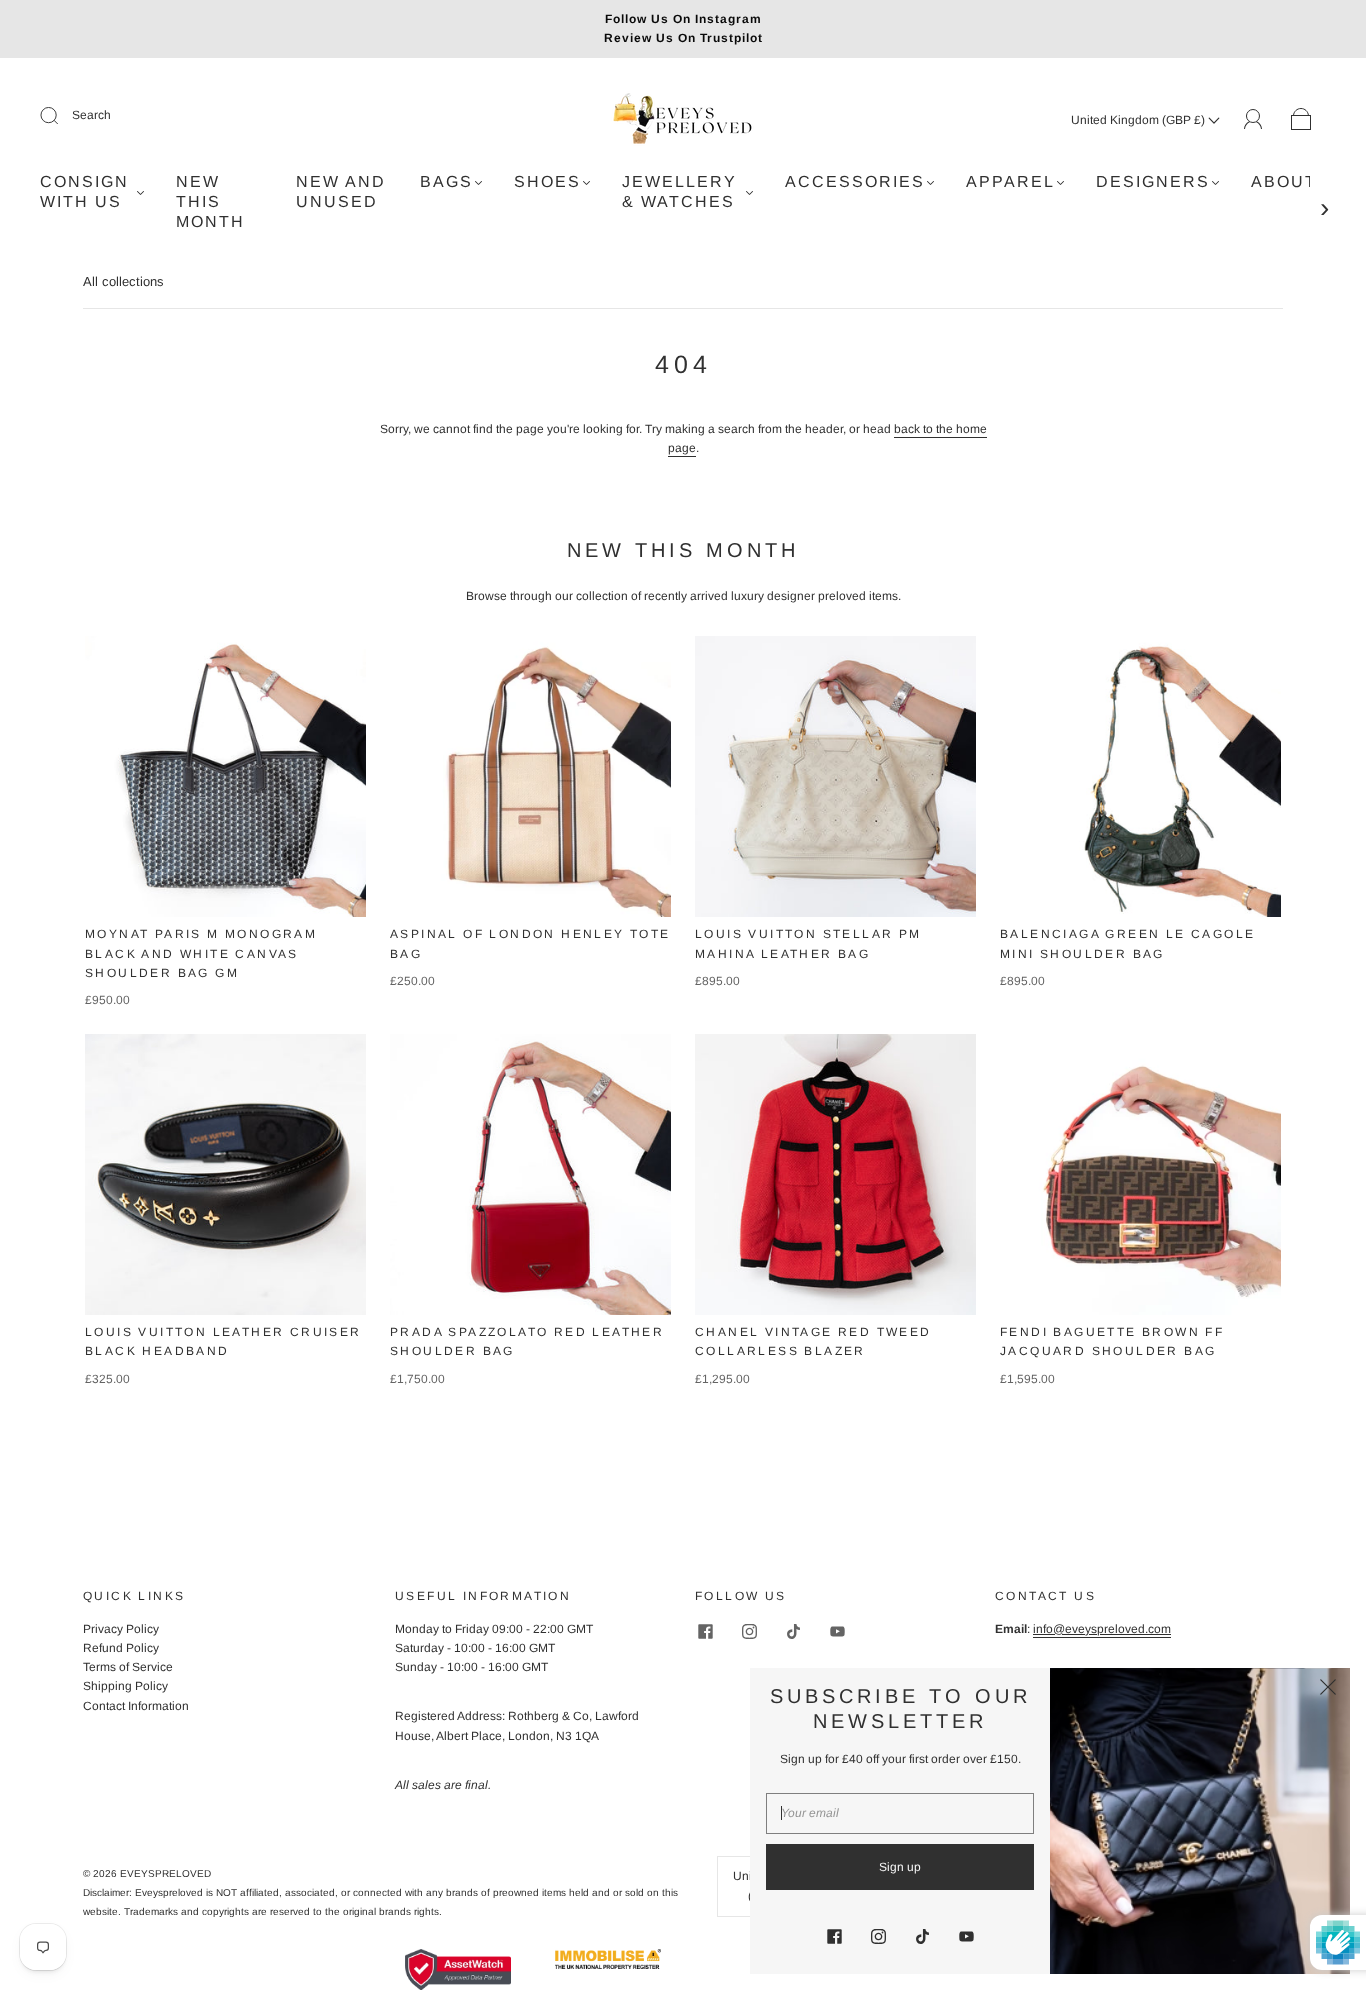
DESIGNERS (1153, 181)
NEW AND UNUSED (341, 191)
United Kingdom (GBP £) (1139, 120)
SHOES (547, 181)
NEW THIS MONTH (210, 201)
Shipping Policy (125, 1686)
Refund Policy (121, 1648)
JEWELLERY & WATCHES (679, 191)
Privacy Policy (121, 1629)
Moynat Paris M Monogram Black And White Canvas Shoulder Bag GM (201, 953)
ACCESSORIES (855, 181)
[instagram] (749, 1632)
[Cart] (1301, 120)
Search (91, 115)
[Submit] (62, 116)
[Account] (1253, 119)
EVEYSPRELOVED (165, 1873)
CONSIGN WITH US (84, 191)
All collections (123, 281)
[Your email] (900, 1813)
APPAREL (1010, 181)
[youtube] (837, 1632)
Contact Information (136, 1706)
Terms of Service (128, 1667)
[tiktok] (793, 1632)
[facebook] (705, 1632)
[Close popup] (1328, 1690)
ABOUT (1284, 181)
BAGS (446, 181)
